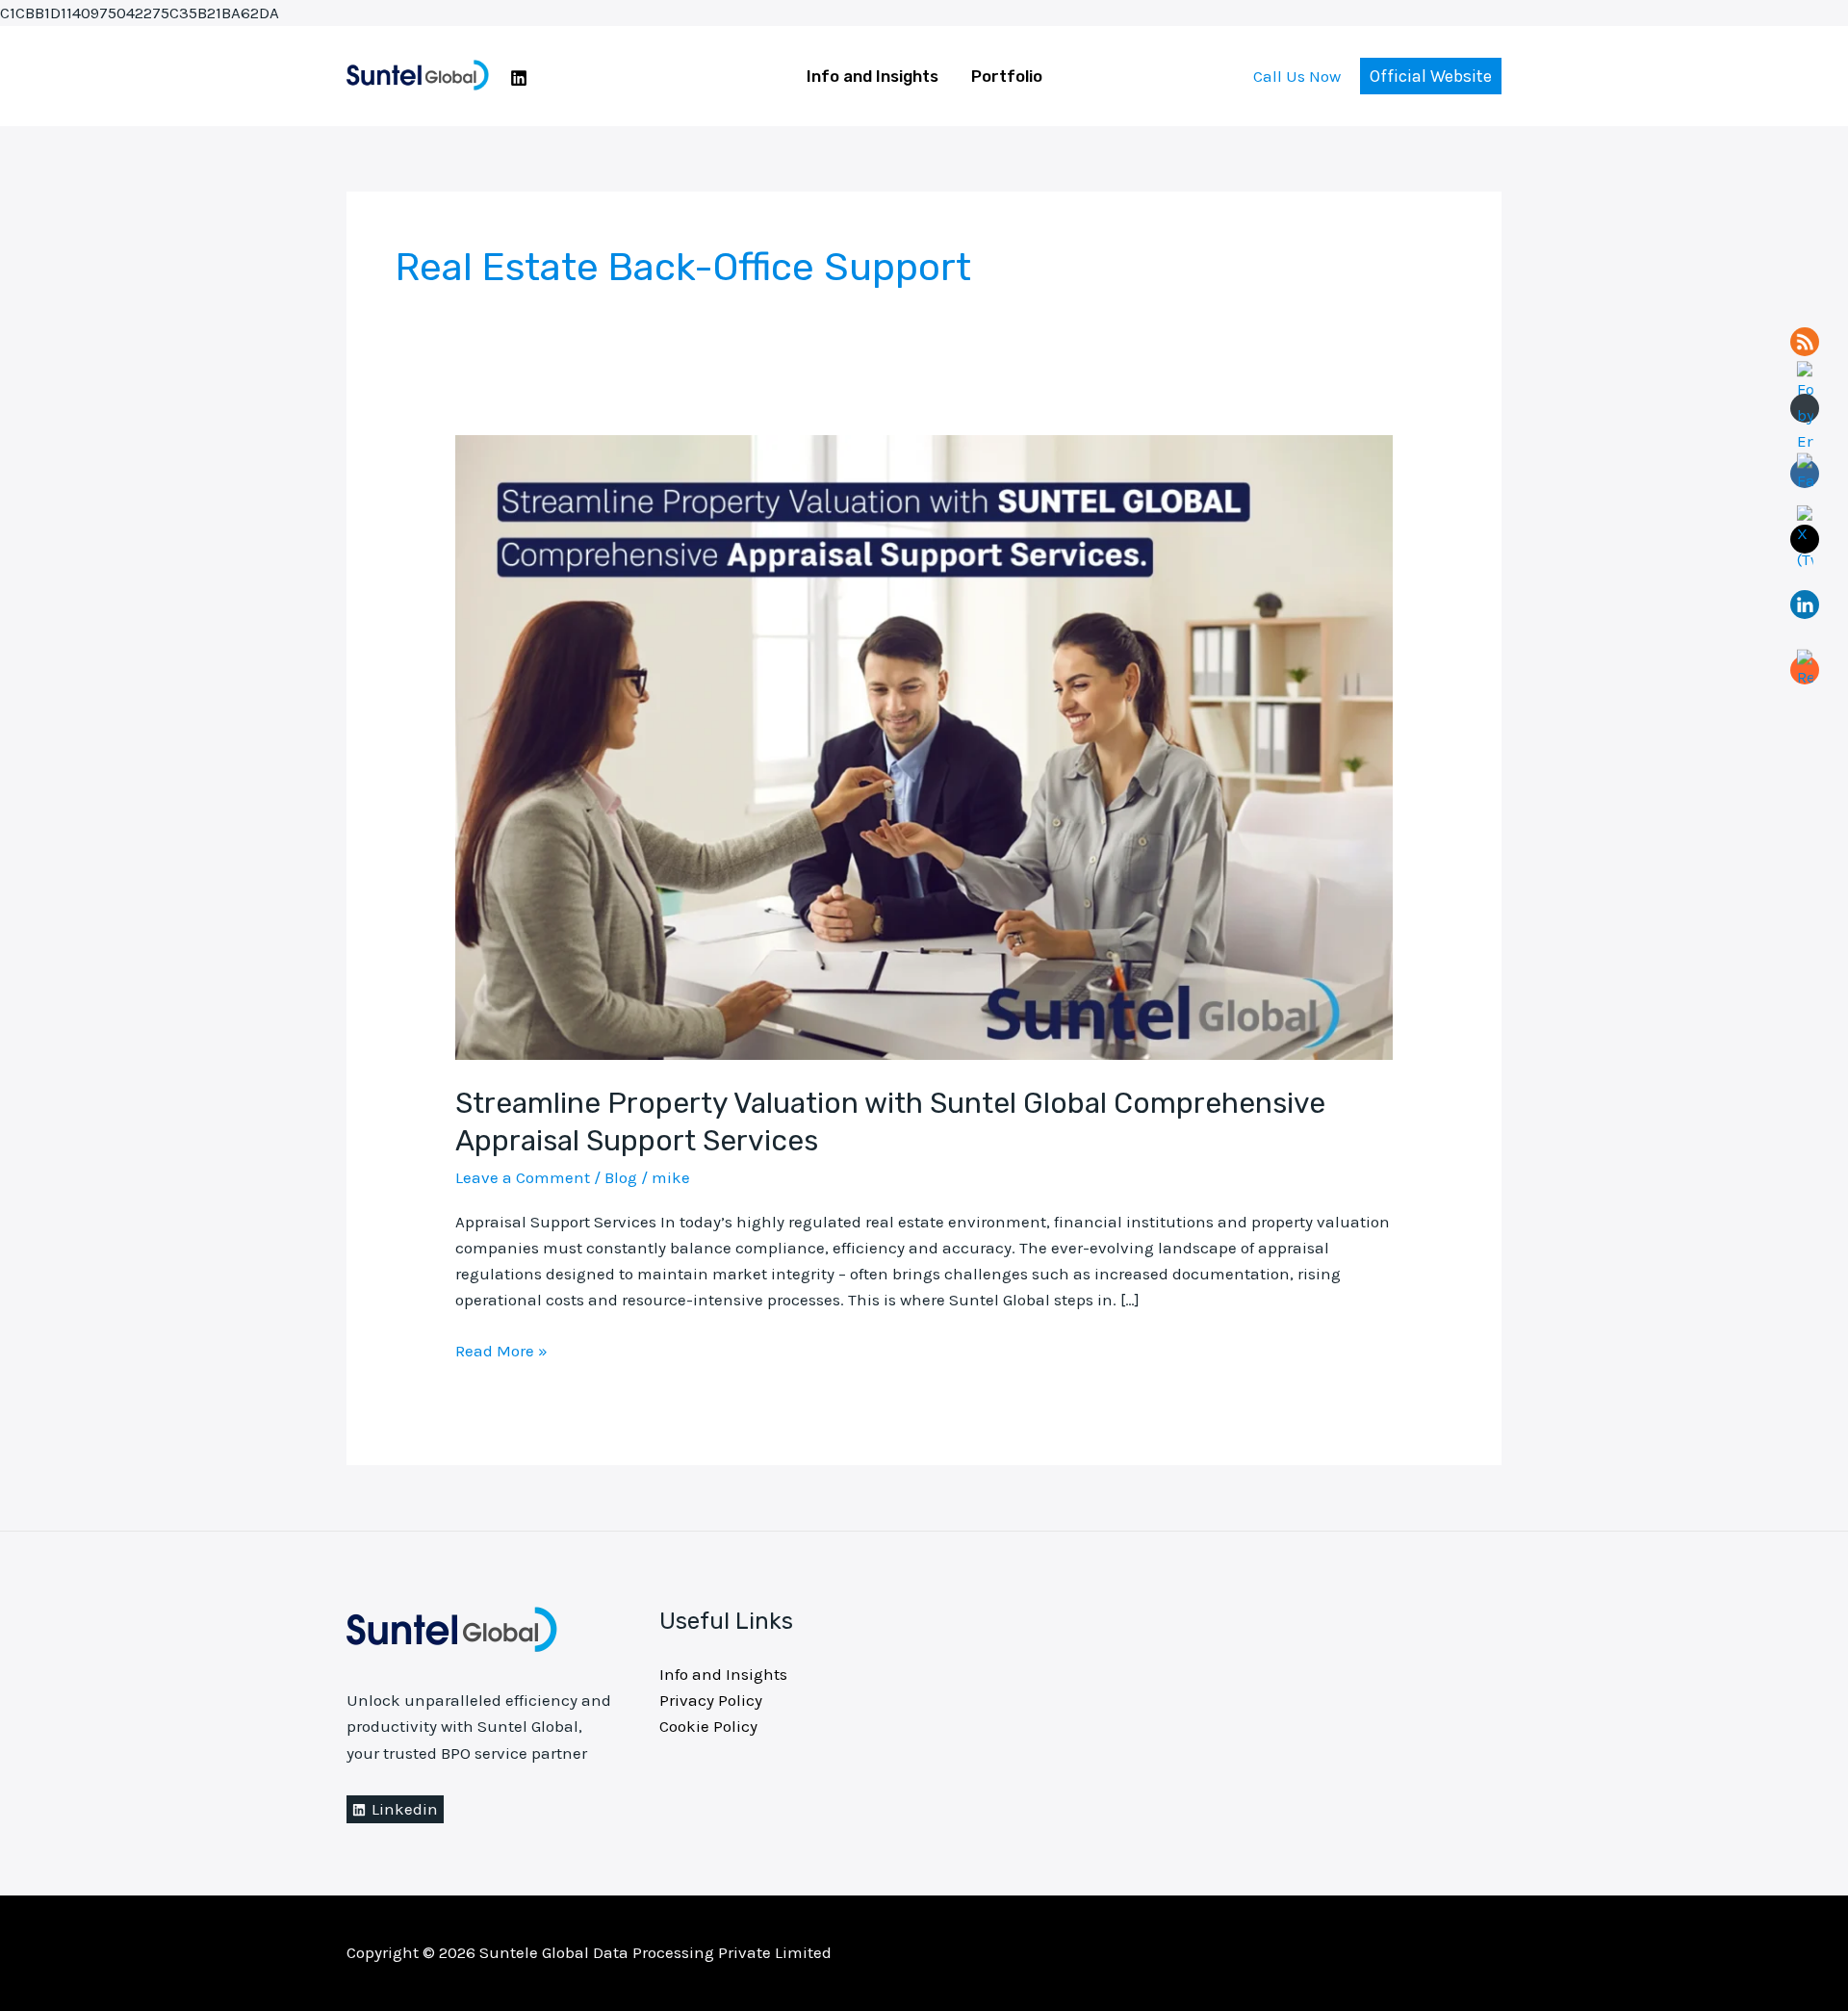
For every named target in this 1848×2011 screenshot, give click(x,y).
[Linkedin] (519, 78)
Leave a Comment (523, 1177)
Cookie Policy (708, 1726)
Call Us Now (1297, 76)
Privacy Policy (711, 1700)
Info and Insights (873, 76)
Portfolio (1007, 76)
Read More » (501, 1349)
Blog (621, 1177)
